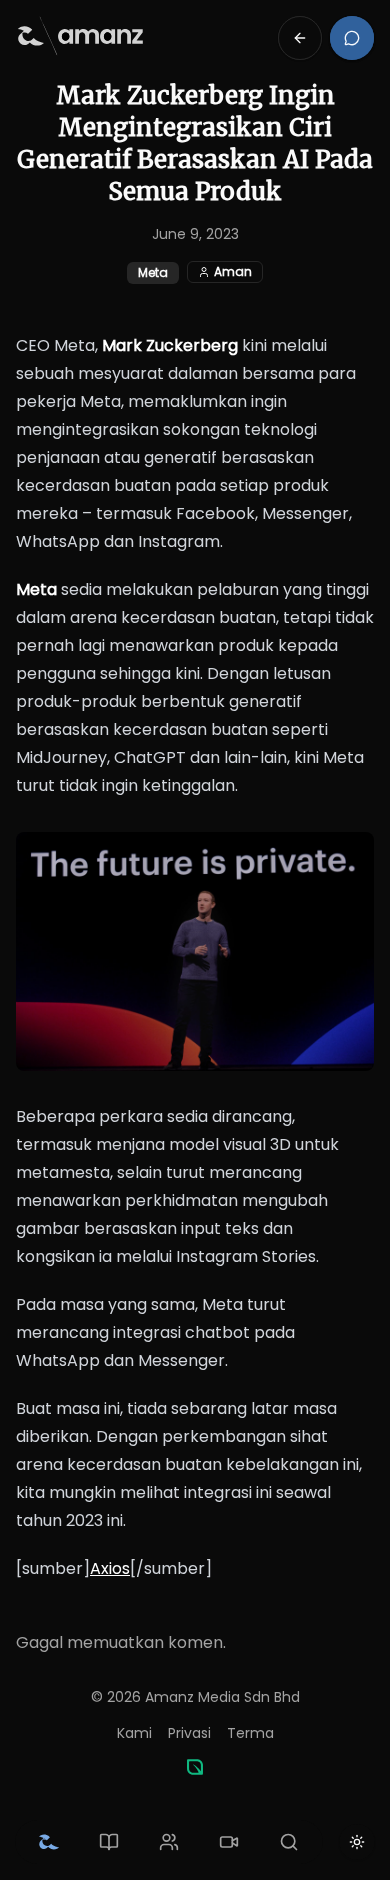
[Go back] (300, 38)
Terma (250, 1733)
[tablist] (169, 1842)
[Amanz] (195, 1767)
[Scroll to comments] (352, 38)
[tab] (49, 1842)
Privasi (189, 1733)
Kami (134, 1733)
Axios (110, 1568)
